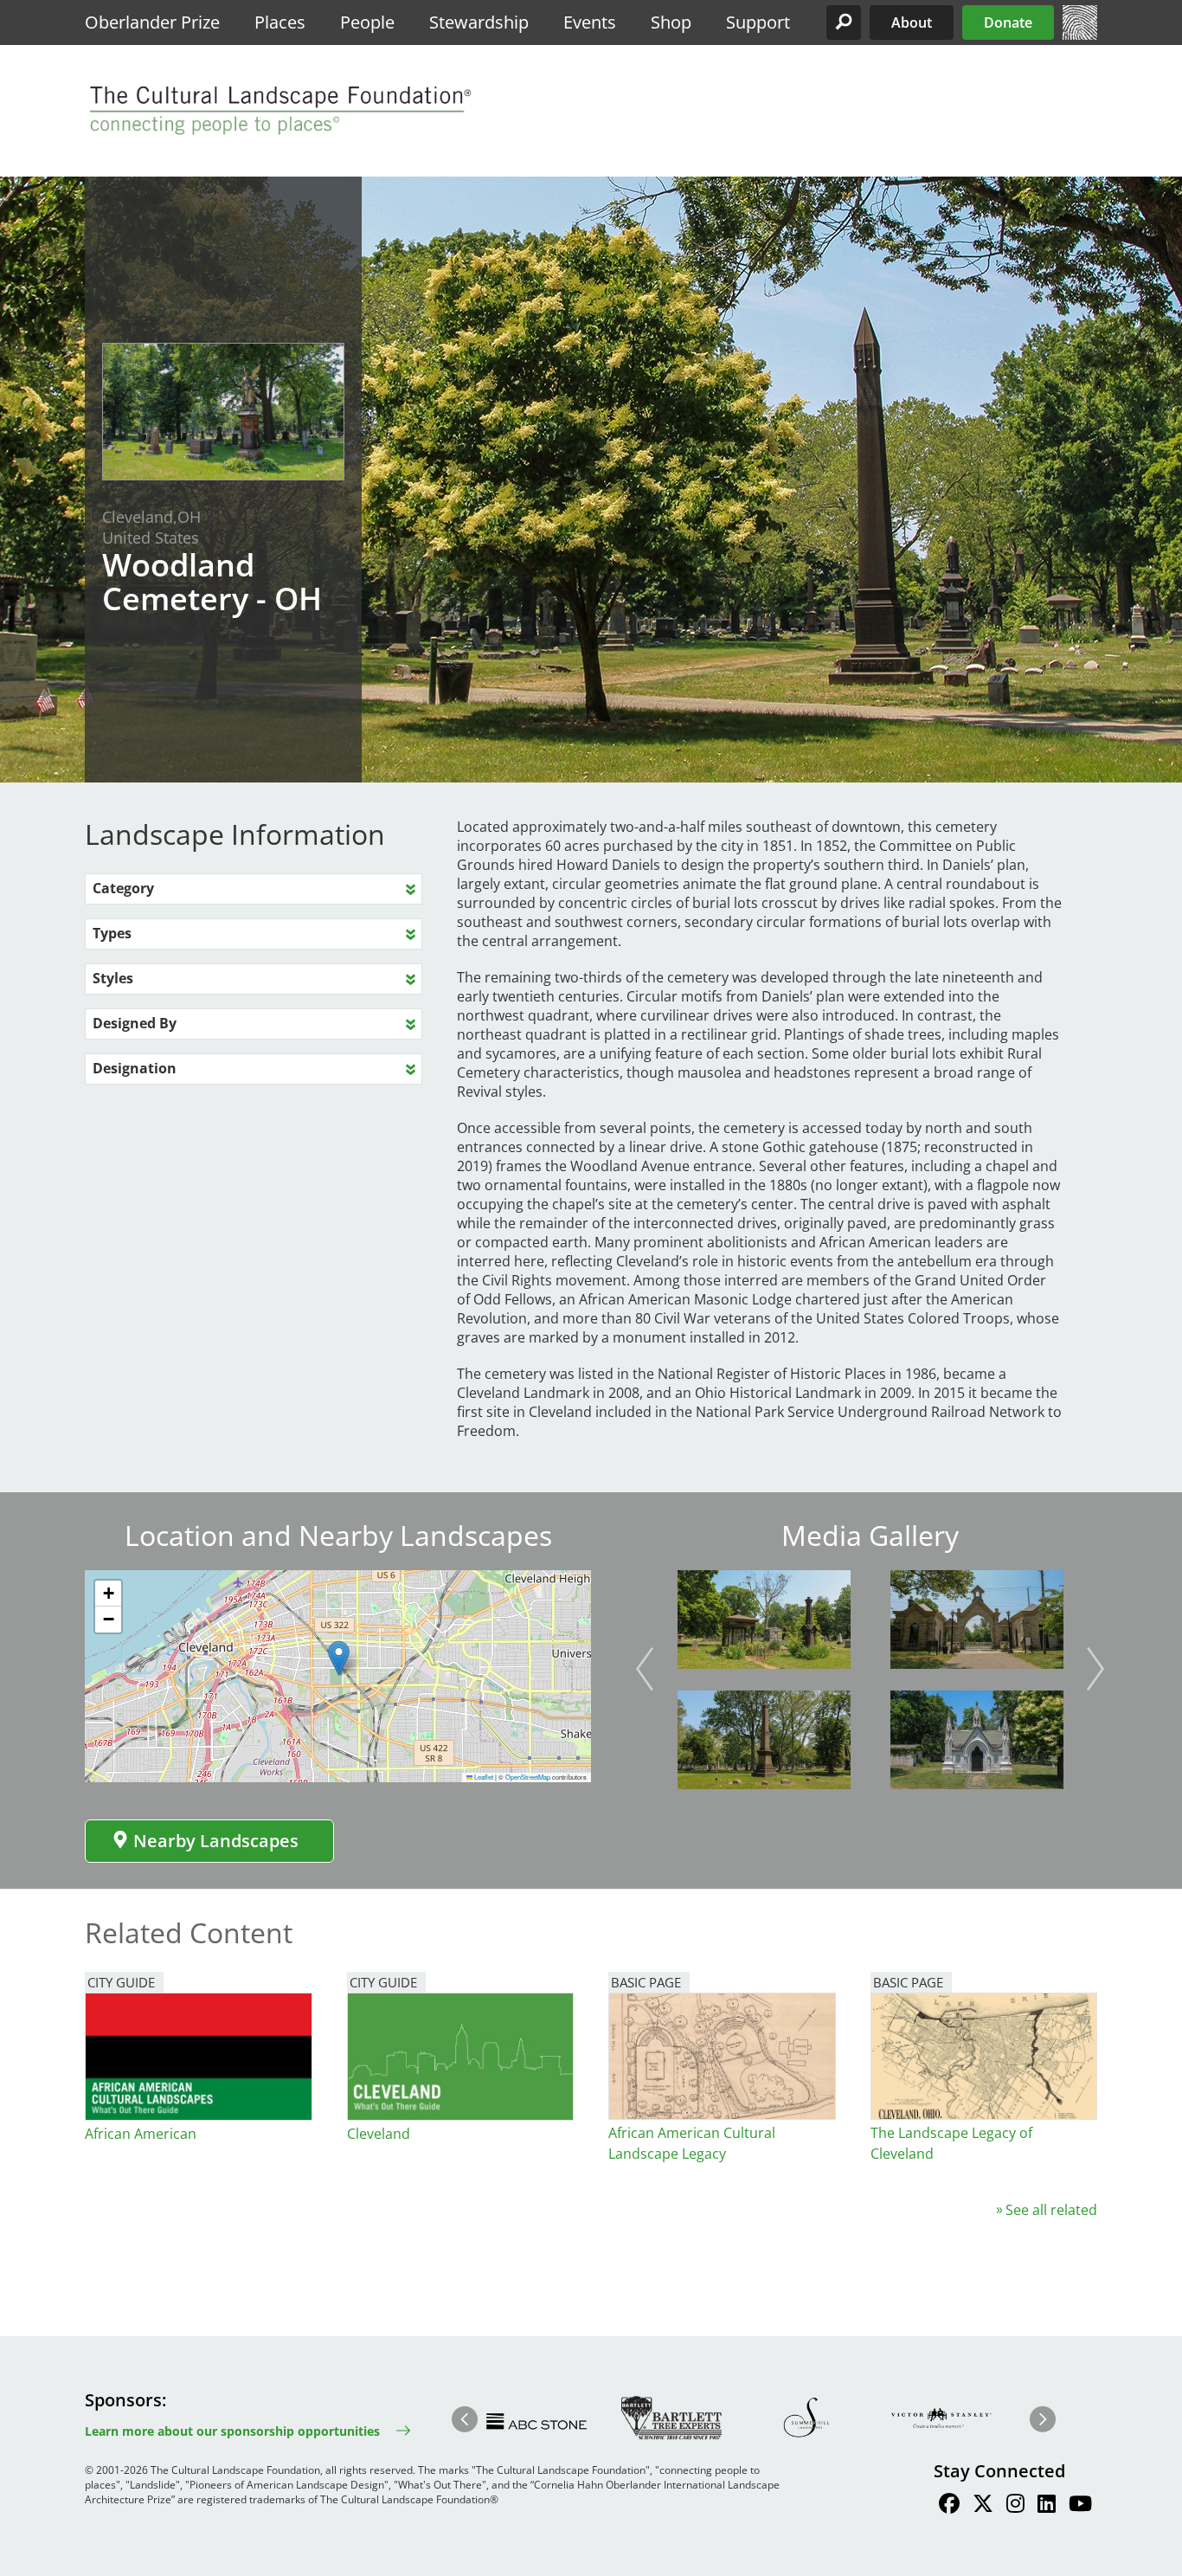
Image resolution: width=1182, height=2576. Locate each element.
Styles (113, 978)
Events (590, 22)
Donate (1008, 23)
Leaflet (483, 1777)
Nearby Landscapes (216, 1841)
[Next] (1095, 1669)
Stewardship (479, 22)
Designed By (135, 1023)
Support (758, 22)
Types (112, 933)
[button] (844, 23)
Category (123, 888)
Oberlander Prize (152, 22)
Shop (671, 22)
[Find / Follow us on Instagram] (1015, 2506)
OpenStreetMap (528, 1777)
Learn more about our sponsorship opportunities (232, 2431)
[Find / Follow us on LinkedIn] (1047, 2506)
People (367, 22)
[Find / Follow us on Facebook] (949, 2506)
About (912, 23)
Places (280, 22)
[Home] (1080, 35)
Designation (135, 1068)
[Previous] (645, 1669)
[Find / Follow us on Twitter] (983, 2506)
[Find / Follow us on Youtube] (1080, 2506)
